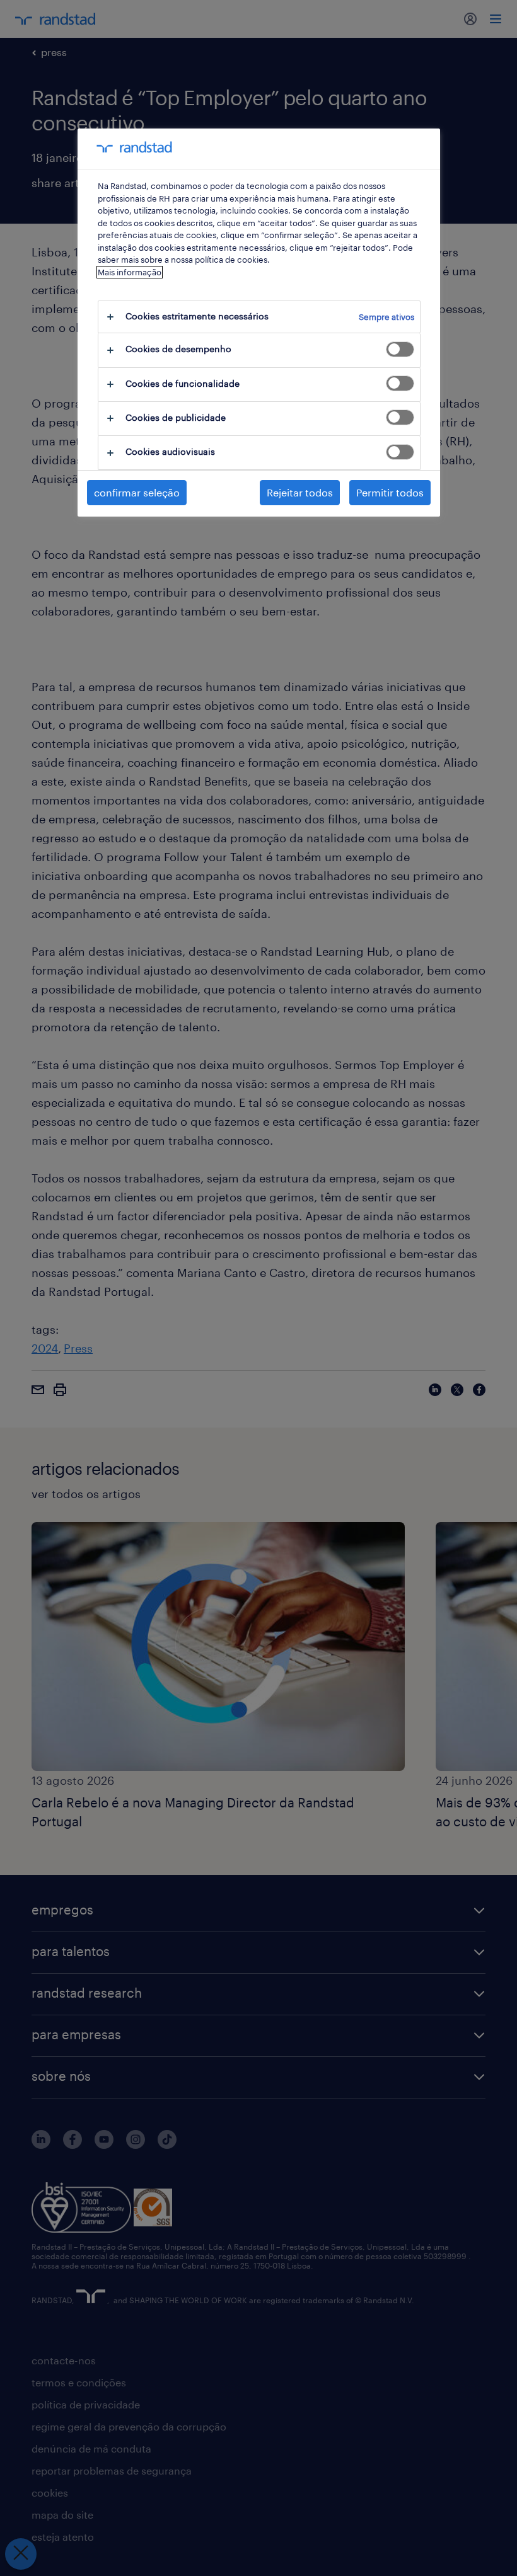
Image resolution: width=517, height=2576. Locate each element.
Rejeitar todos (300, 492)
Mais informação (130, 272)
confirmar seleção (137, 492)
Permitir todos (390, 492)
